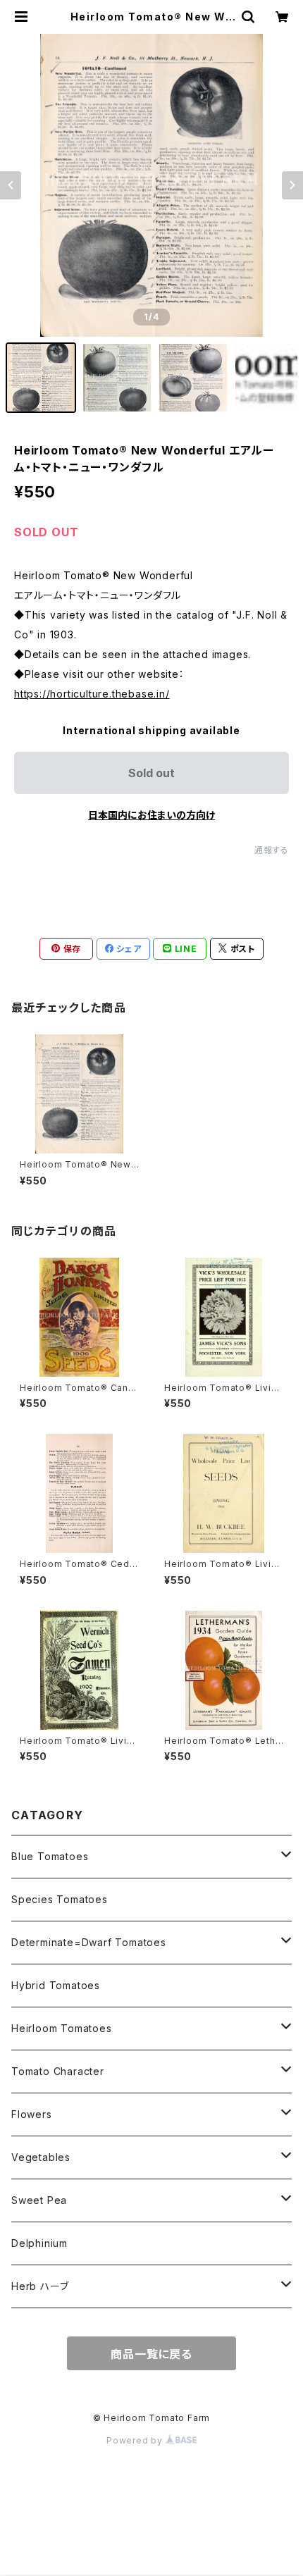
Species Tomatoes (60, 1899)
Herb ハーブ (40, 2286)
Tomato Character (58, 2071)
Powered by (136, 2440)
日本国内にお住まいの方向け (151, 815)
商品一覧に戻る (151, 2354)
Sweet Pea (39, 2200)
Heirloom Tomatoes (62, 2028)
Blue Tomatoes (50, 1856)
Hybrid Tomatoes (56, 1985)
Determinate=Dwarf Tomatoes (89, 1942)
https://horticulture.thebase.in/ (92, 694)
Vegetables (41, 2157)
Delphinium (39, 2243)
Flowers (32, 2114)
